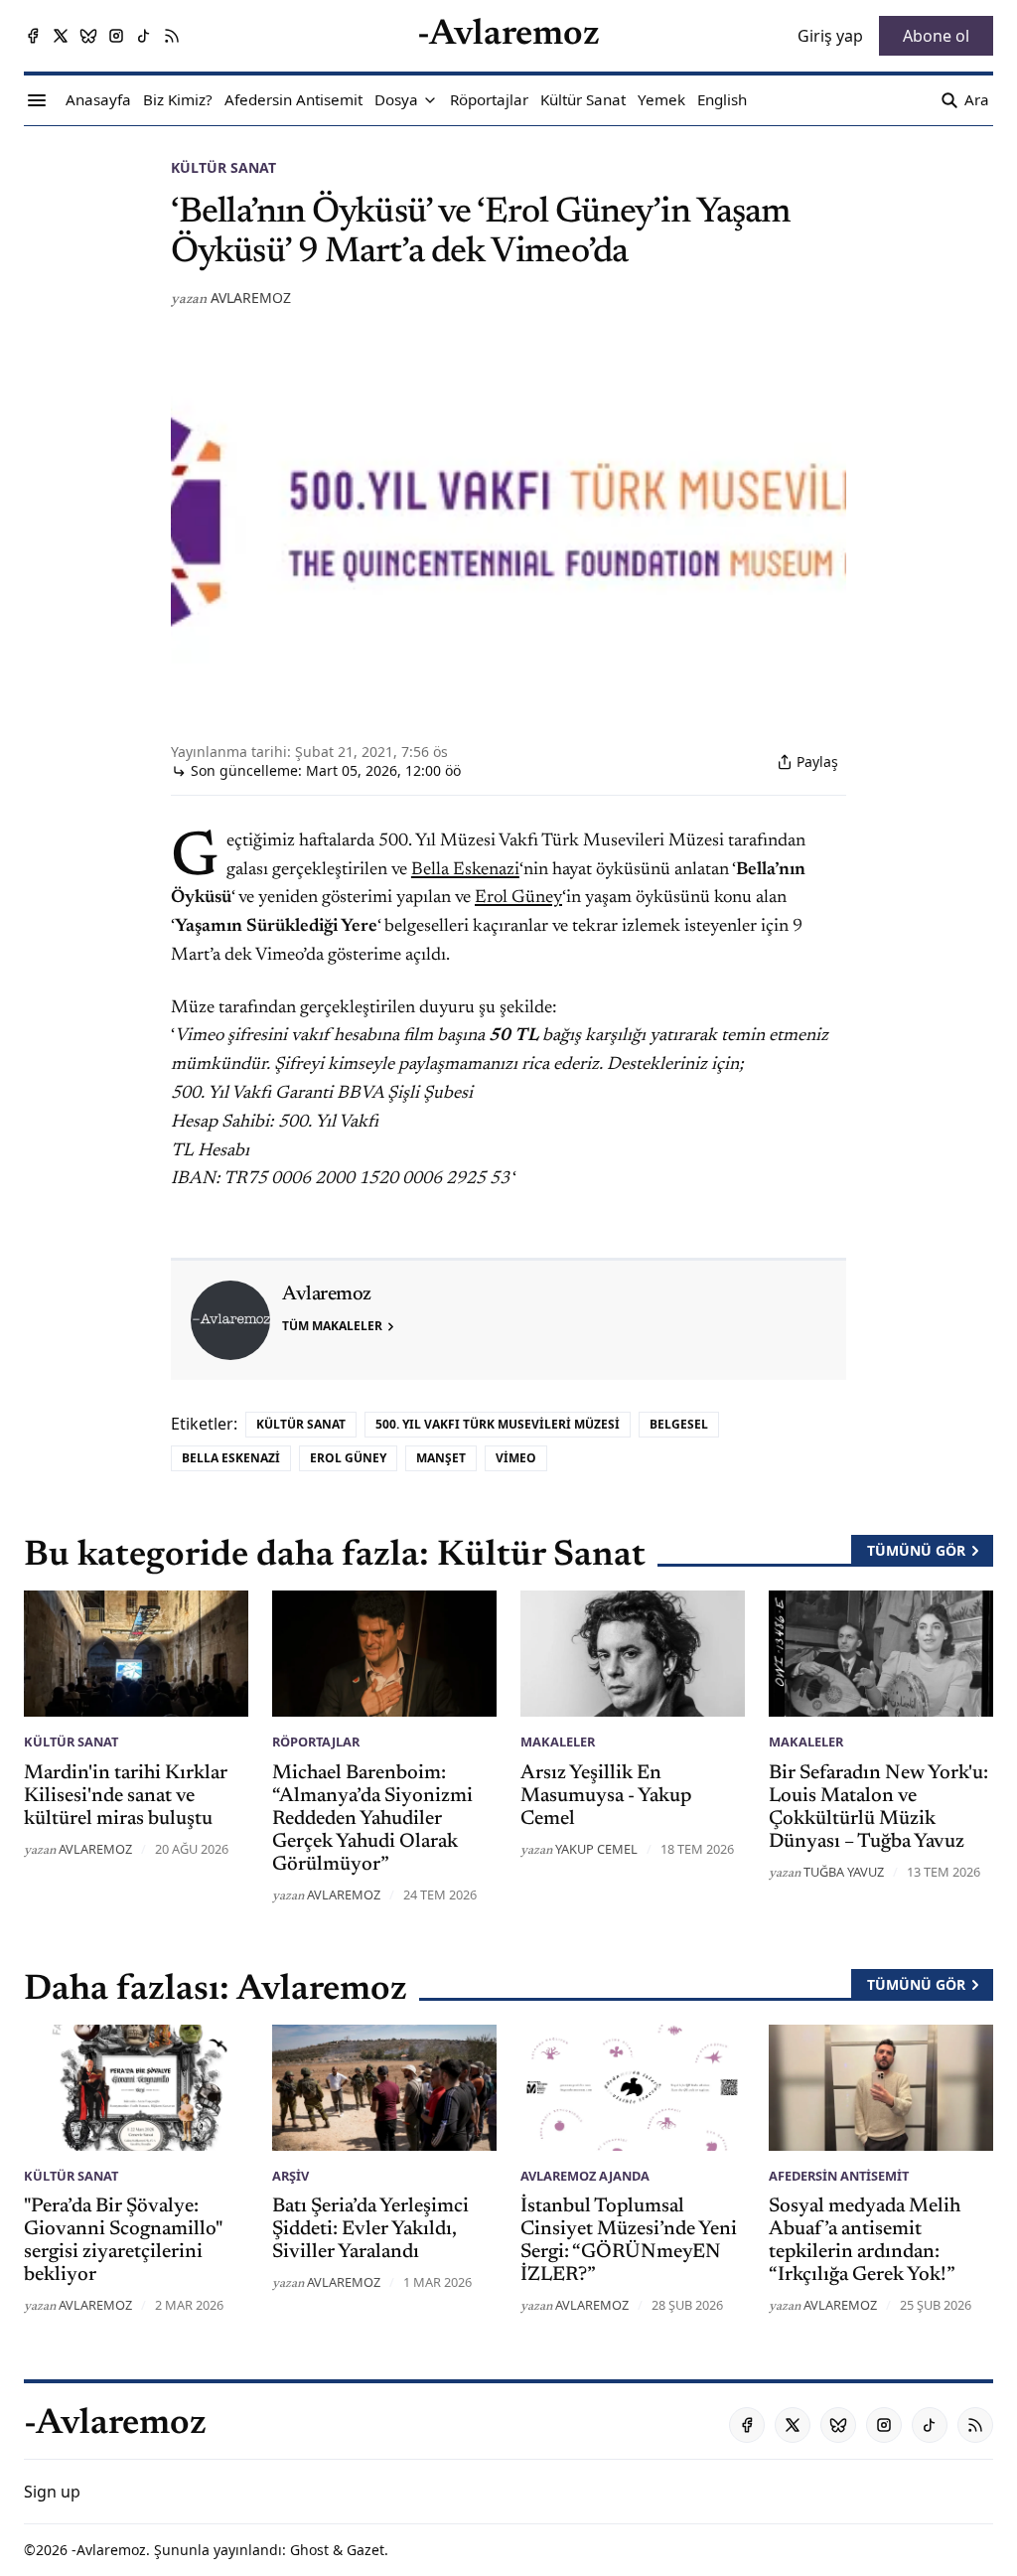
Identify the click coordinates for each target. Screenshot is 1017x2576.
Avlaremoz (251, 298)
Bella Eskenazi (465, 870)
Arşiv (291, 2176)
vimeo (516, 1458)
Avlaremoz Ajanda (585, 2176)
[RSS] (172, 36)
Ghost (309, 2550)
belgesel (679, 1424)
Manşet (441, 1458)
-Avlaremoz (109, 2550)
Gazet (365, 2550)
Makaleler (558, 1742)
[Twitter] (61, 36)
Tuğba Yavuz (844, 1872)
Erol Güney (518, 898)
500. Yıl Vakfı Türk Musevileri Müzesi (498, 1424)
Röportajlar (316, 1742)
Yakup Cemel (596, 1849)
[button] (396, 100)
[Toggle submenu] (430, 100)
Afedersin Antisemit (839, 2176)
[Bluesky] (88, 36)
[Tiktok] (144, 36)
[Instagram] (116, 36)
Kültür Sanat (223, 167)
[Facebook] (33, 36)
